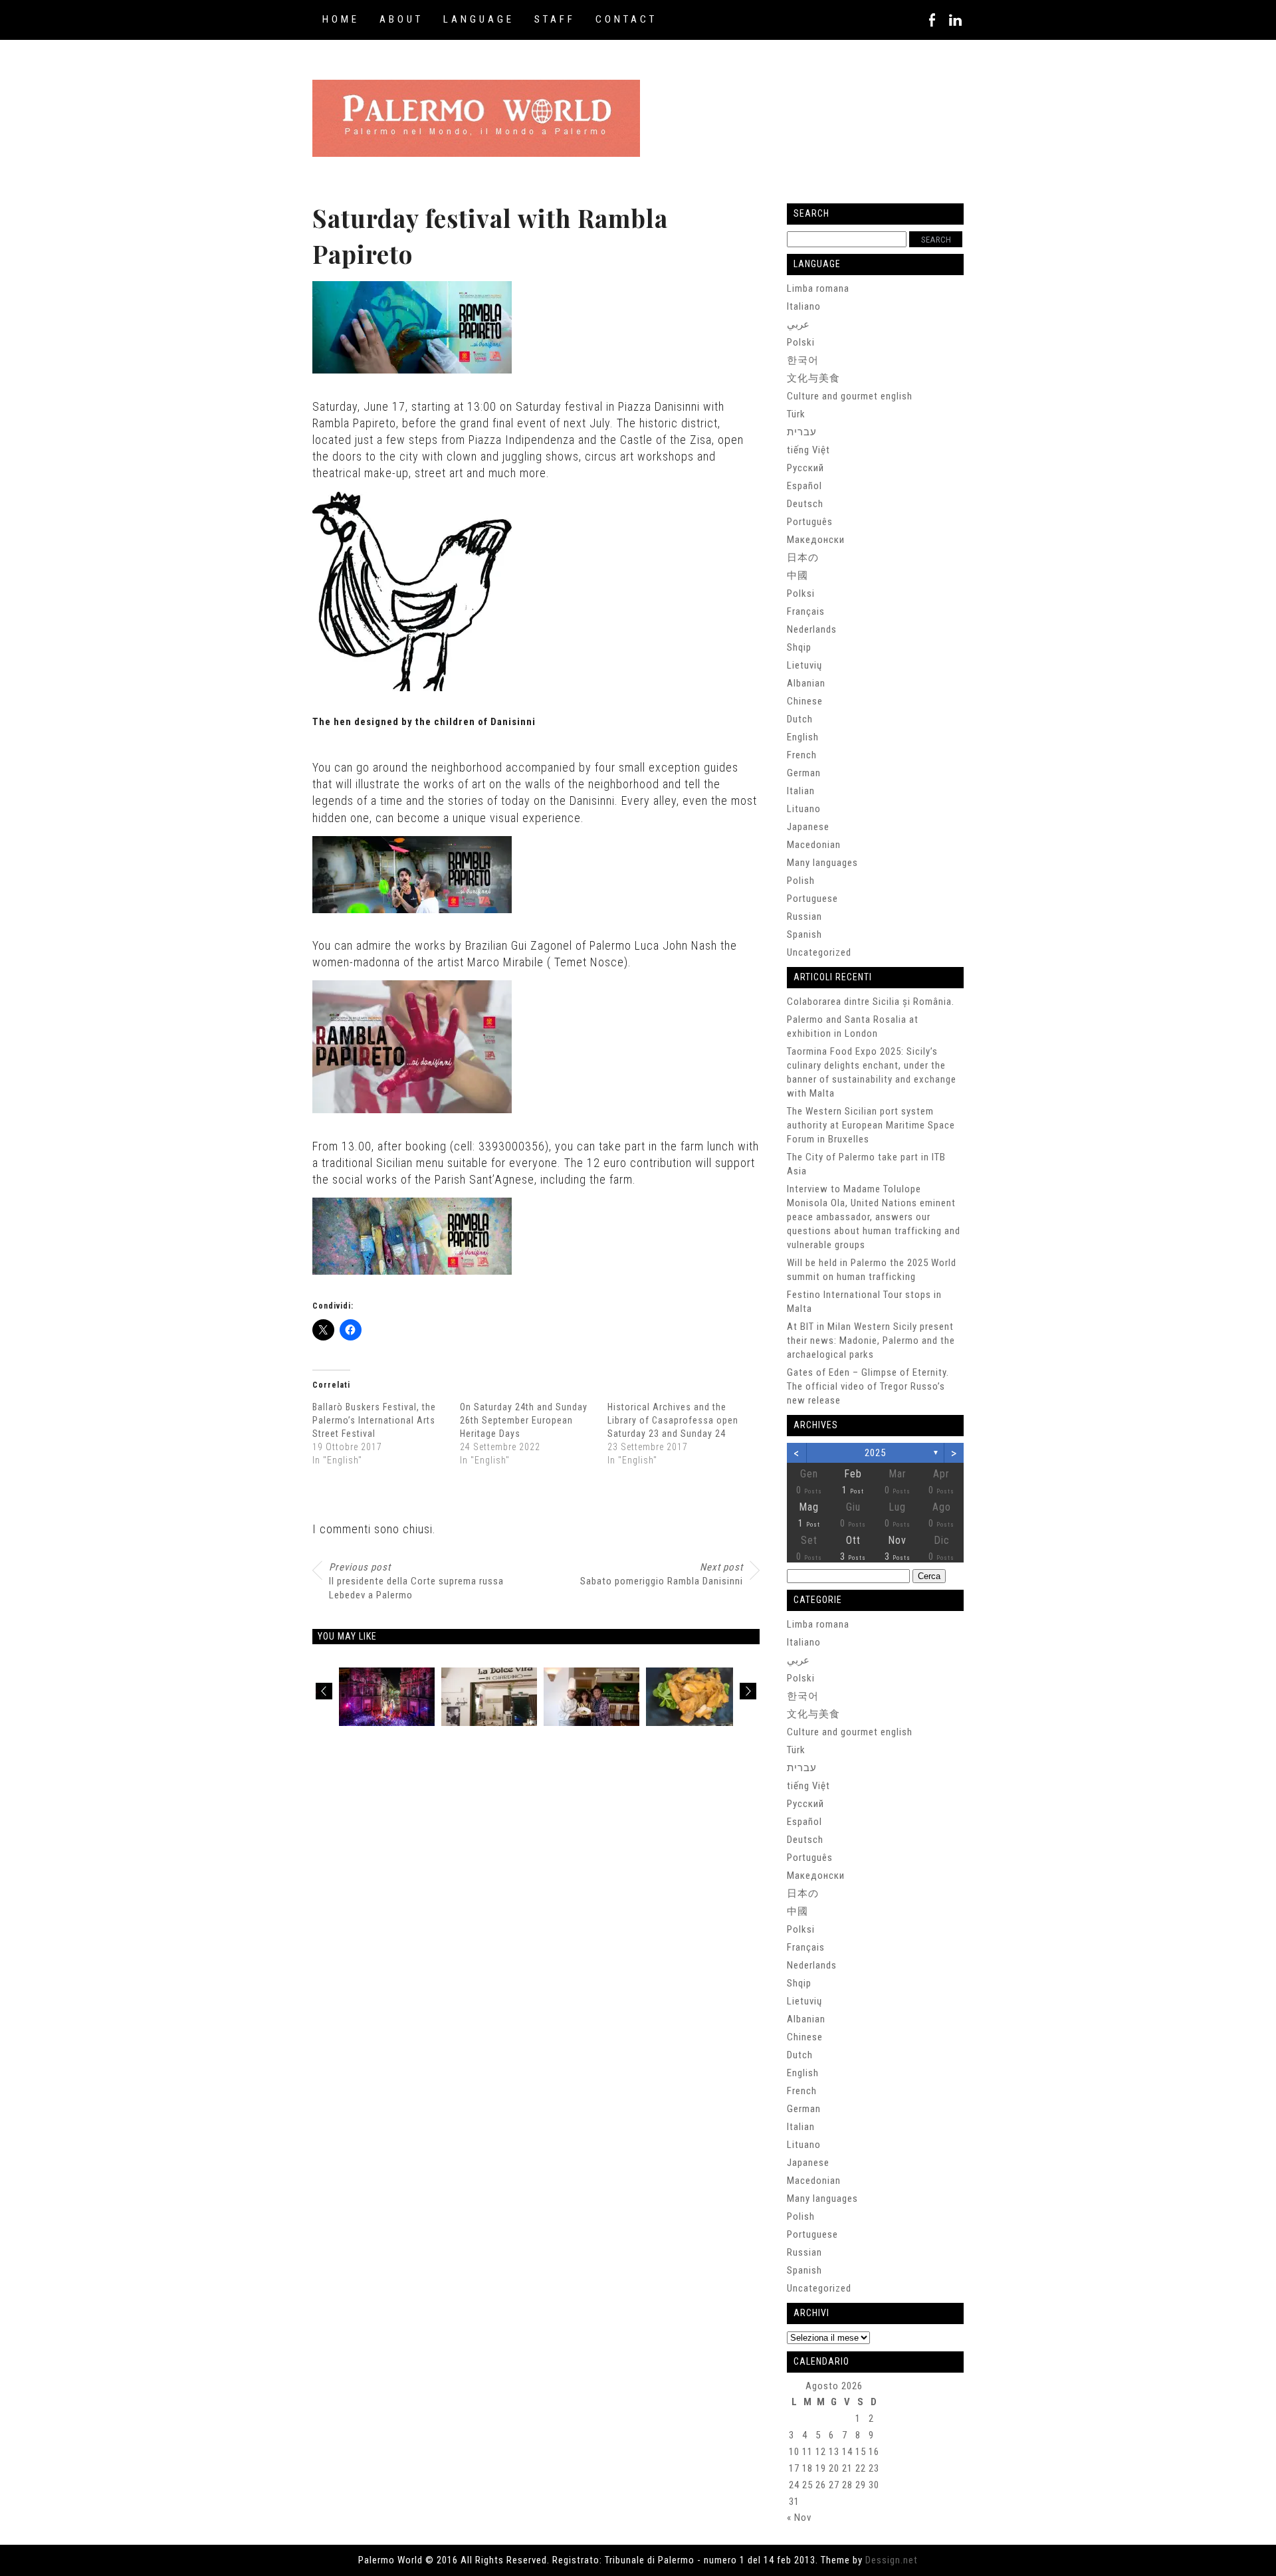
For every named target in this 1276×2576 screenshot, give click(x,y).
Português (810, 522)
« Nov (799, 2518)
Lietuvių (804, 665)
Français (806, 611)
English (803, 737)
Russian (804, 916)
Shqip (799, 647)
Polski (801, 342)
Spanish (804, 934)
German (804, 773)
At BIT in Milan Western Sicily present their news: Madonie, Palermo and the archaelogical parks (871, 1341)
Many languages (822, 863)
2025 (875, 1453)
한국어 (803, 360)
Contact (626, 19)
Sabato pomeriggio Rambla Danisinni (662, 1574)
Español (804, 486)
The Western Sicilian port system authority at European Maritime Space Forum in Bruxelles (871, 1125)
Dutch (800, 719)
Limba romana (818, 288)
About (401, 19)
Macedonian (814, 845)
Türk (796, 414)
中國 (797, 576)
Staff (555, 19)
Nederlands (812, 629)
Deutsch (805, 504)
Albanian (806, 683)
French (802, 755)
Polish (801, 881)
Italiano (804, 306)
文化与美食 (813, 378)
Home (341, 19)
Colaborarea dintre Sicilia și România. (871, 1002)
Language (479, 19)
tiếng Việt (808, 450)
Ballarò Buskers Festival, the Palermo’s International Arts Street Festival (374, 1420)
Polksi (801, 593)
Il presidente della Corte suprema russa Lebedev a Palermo (416, 1581)
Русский (805, 468)
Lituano (804, 809)
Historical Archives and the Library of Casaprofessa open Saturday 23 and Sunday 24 (673, 1420)
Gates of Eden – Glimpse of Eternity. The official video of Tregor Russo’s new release (868, 1386)
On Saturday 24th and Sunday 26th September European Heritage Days (524, 1420)
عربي (798, 324)
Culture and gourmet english (850, 396)
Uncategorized (819, 952)
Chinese (805, 701)
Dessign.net (892, 2560)
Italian (801, 791)
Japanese (808, 827)
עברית (802, 432)
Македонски (816, 540)
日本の (803, 558)
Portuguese (812, 899)
